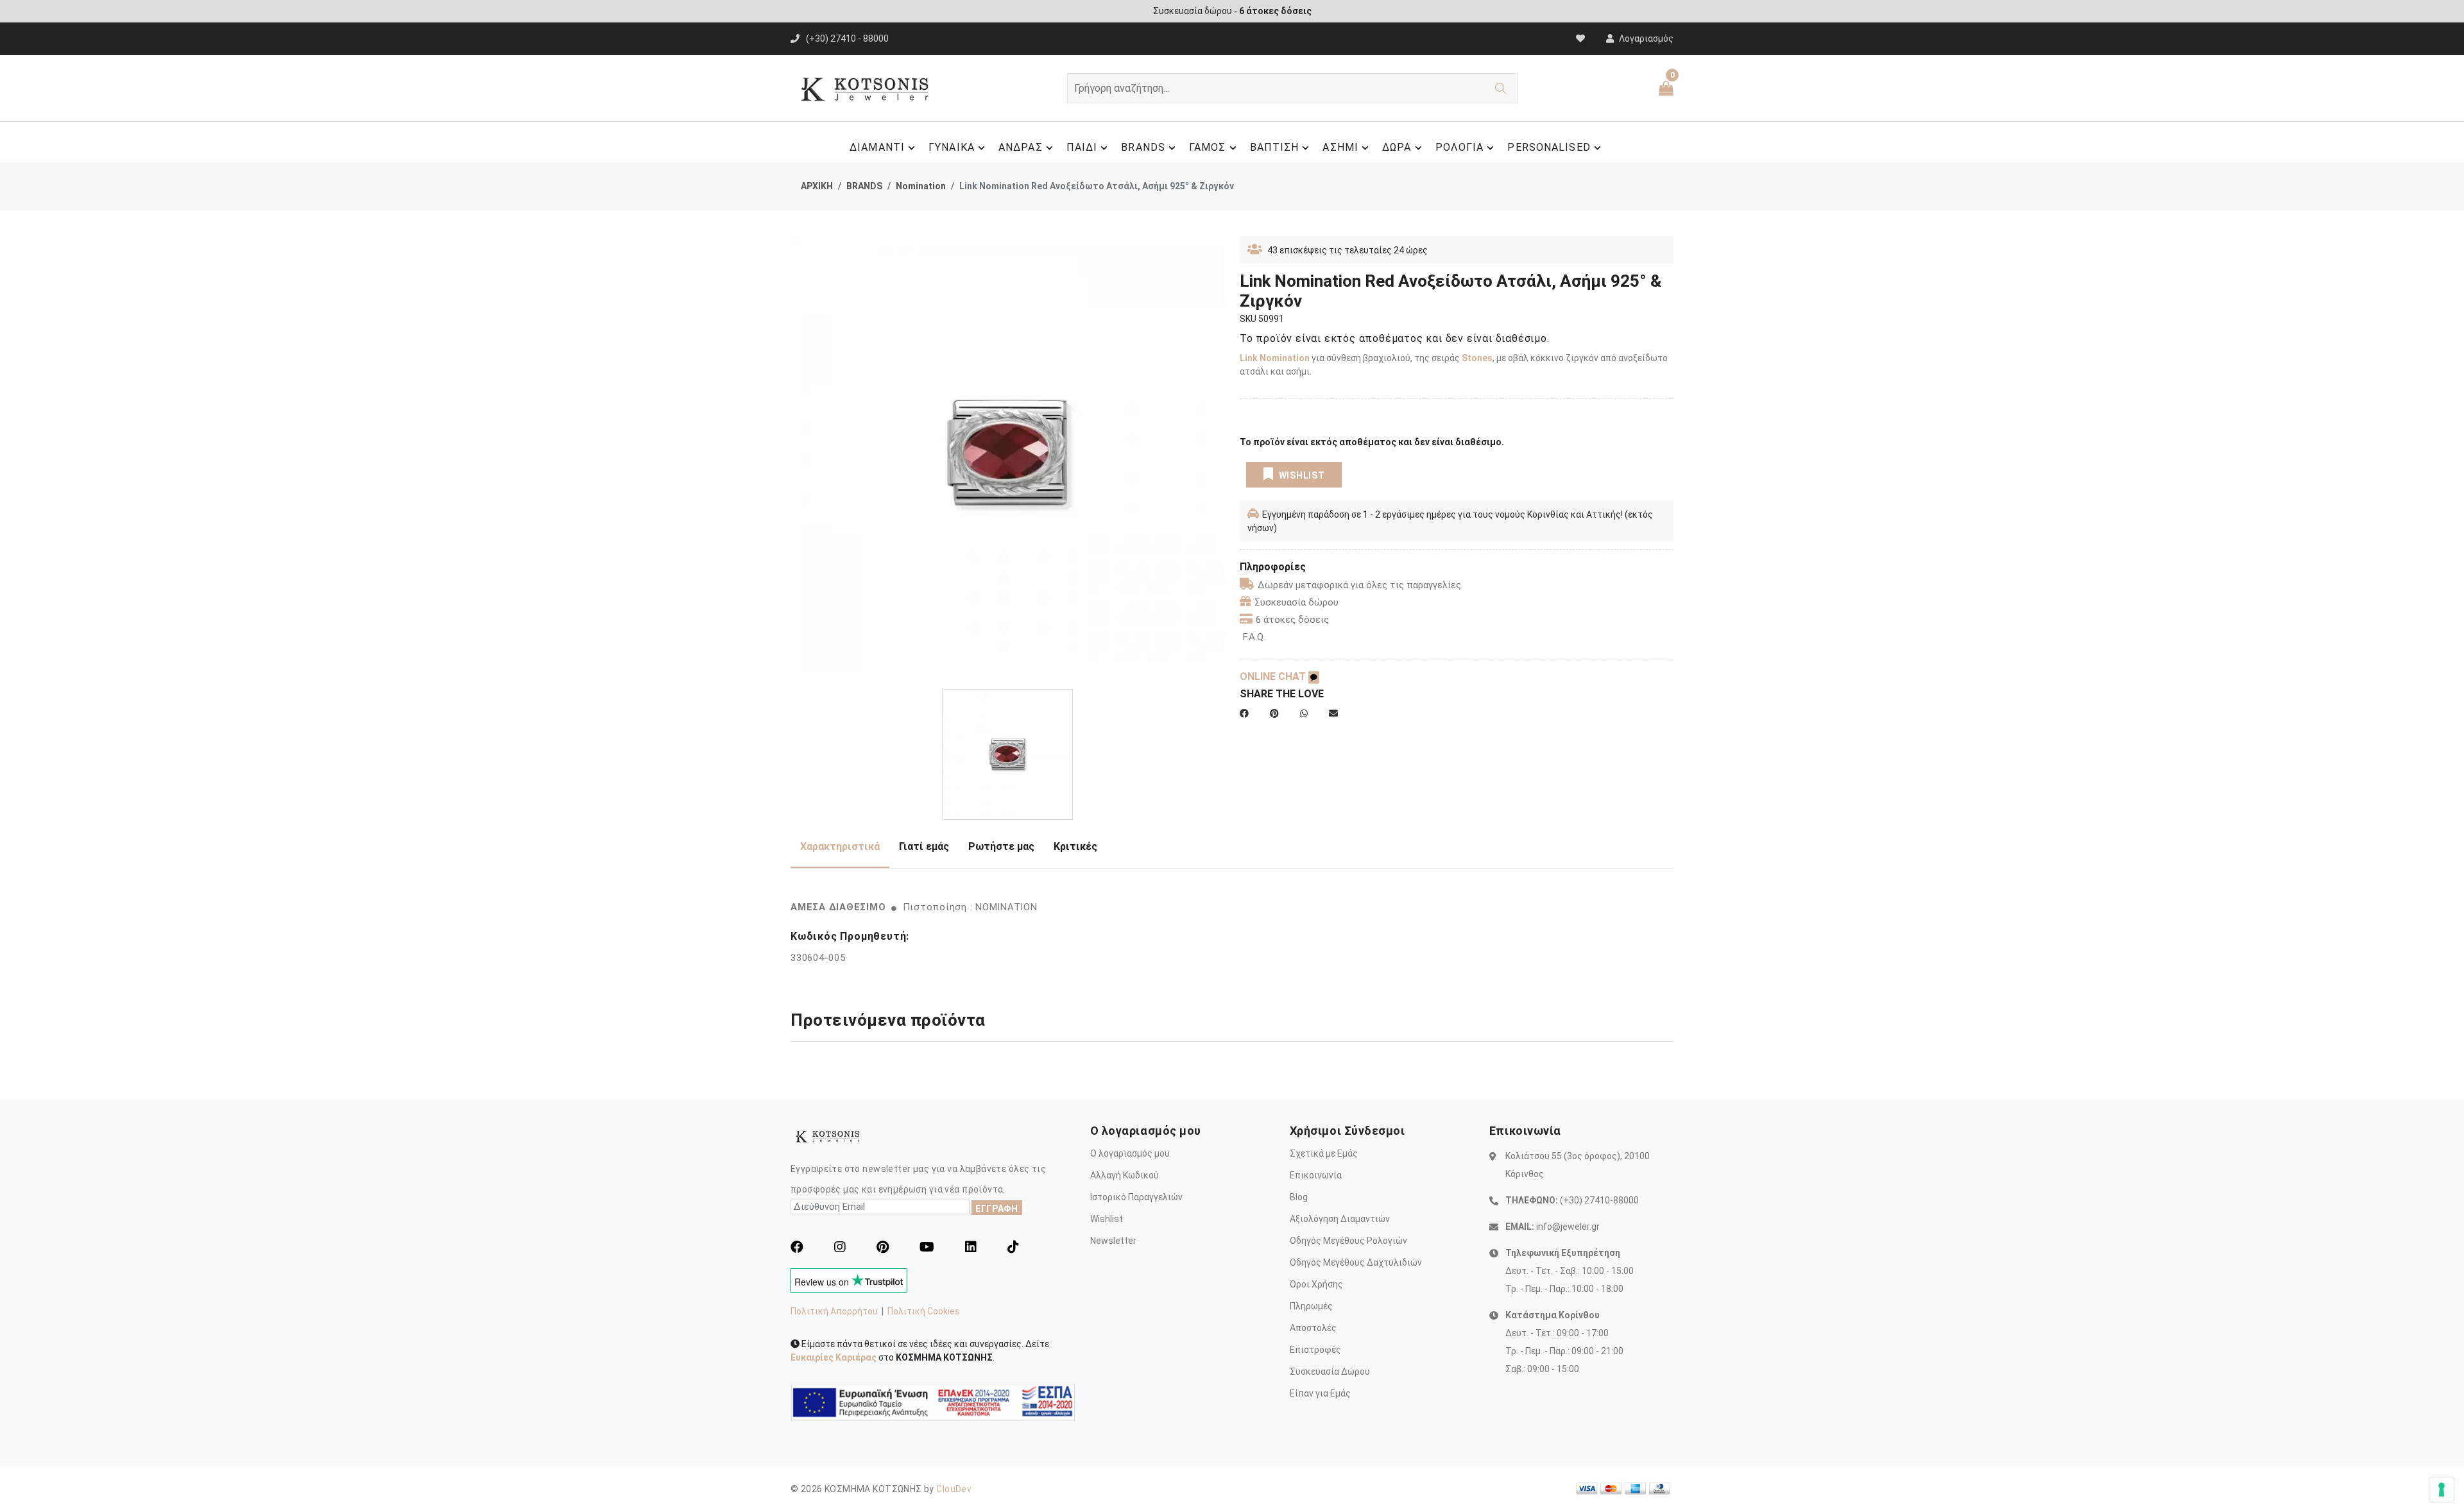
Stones (1477, 358)
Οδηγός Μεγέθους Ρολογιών (1348, 1241)
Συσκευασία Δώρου (1330, 1372)
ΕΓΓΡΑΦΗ (997, 1209)
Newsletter (1113, 1241)
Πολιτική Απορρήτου (834, 1311)
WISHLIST (1302, 475)
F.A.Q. (1254, 637)
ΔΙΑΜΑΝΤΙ (877, 147)
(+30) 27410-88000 (1599, 1200)
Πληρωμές (1311, 1306)
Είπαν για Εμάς (1320, 1393)
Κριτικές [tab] (1075, 846)
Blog (1299, 1197)
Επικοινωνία (1316, 1175)
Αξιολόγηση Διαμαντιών (1340, 1219)
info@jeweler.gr (1568, 1227)
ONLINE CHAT (1274, 676)
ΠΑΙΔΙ (1082, 147)
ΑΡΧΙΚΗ (817, 186)
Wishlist (1107, 1219)
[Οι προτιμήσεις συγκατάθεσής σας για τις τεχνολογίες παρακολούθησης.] (2442, 1490)
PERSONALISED (1549, 147)
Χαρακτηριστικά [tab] (840, 846)
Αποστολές (1313, 1328)
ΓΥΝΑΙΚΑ (952, 147)
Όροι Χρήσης (1316, 1284)
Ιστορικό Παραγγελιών (1136, 1197)
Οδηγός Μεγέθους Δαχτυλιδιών (1356, 1262)
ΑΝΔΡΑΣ (1021, 147)
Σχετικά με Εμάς (1324, 1153)
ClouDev (954, 1489)
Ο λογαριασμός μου (1130, 1153)
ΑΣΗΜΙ (1340, 147)
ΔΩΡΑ (1397, 147)
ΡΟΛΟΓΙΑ (1460, 147)
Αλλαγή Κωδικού (1125, 1175)
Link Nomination (1275, 358)
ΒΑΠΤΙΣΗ (1275, 147)
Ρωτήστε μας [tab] (1001, 846)
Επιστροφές (1315, 1350)
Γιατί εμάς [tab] (924, 846)
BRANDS (1143, 147)
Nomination (921, 186)
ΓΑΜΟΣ (1208, 147)
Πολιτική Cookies (924, 1311)
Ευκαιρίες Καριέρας (834, 1357)
